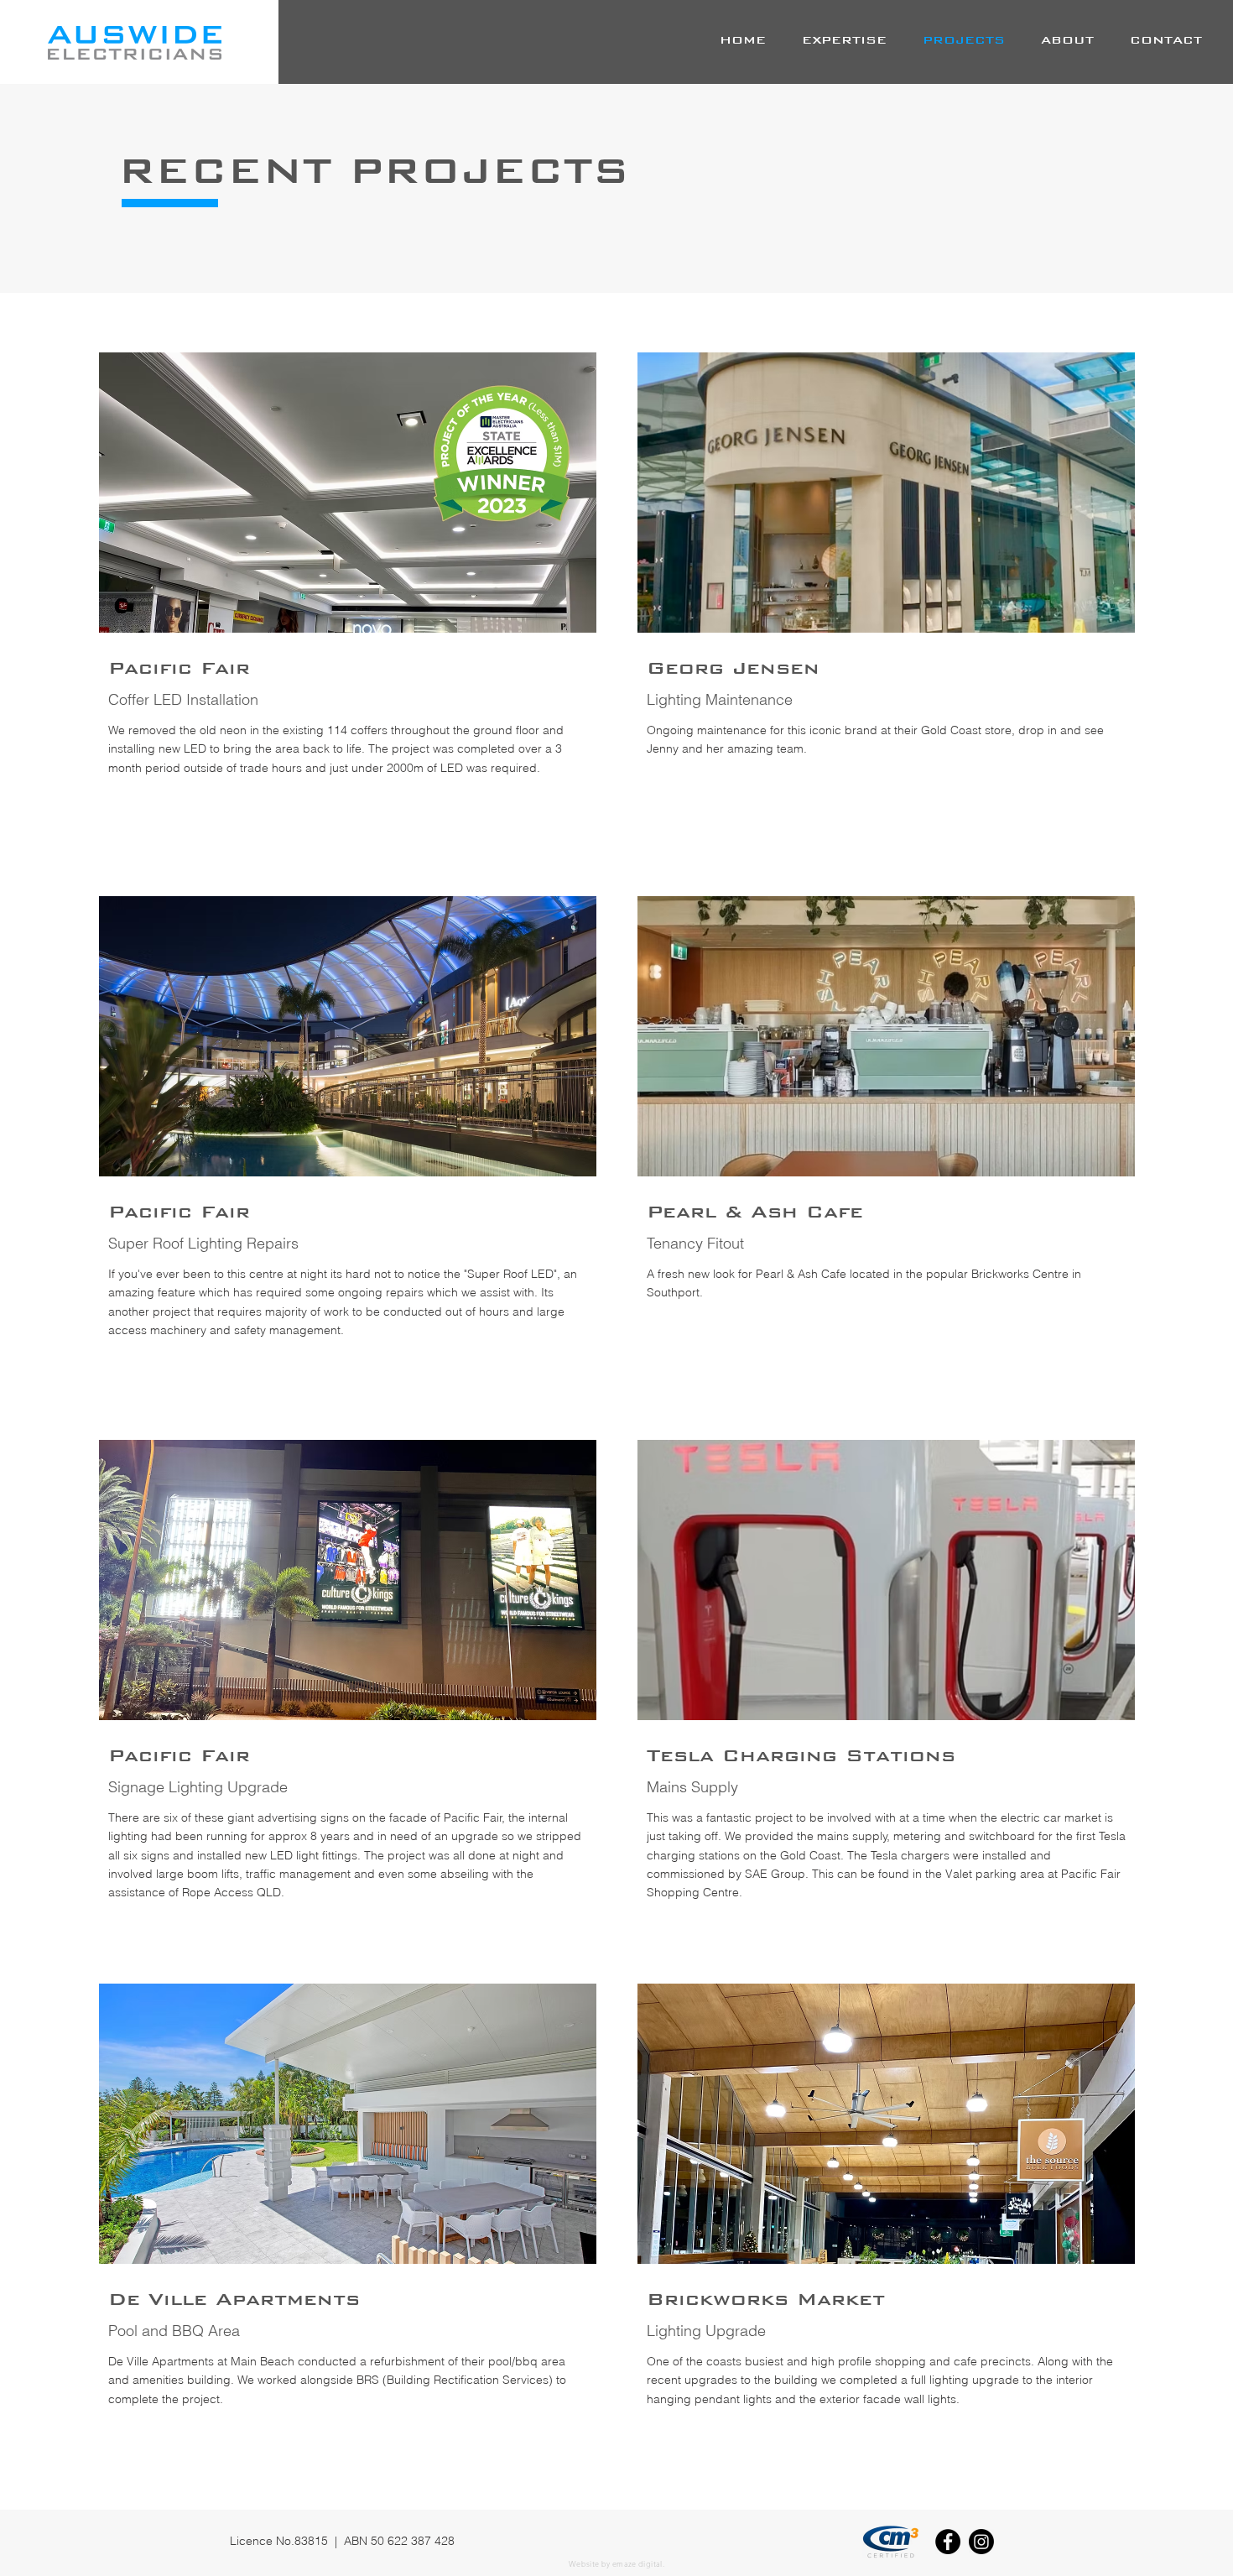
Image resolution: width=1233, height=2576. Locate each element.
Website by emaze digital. (616, 2563)
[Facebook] (948, 2542)
